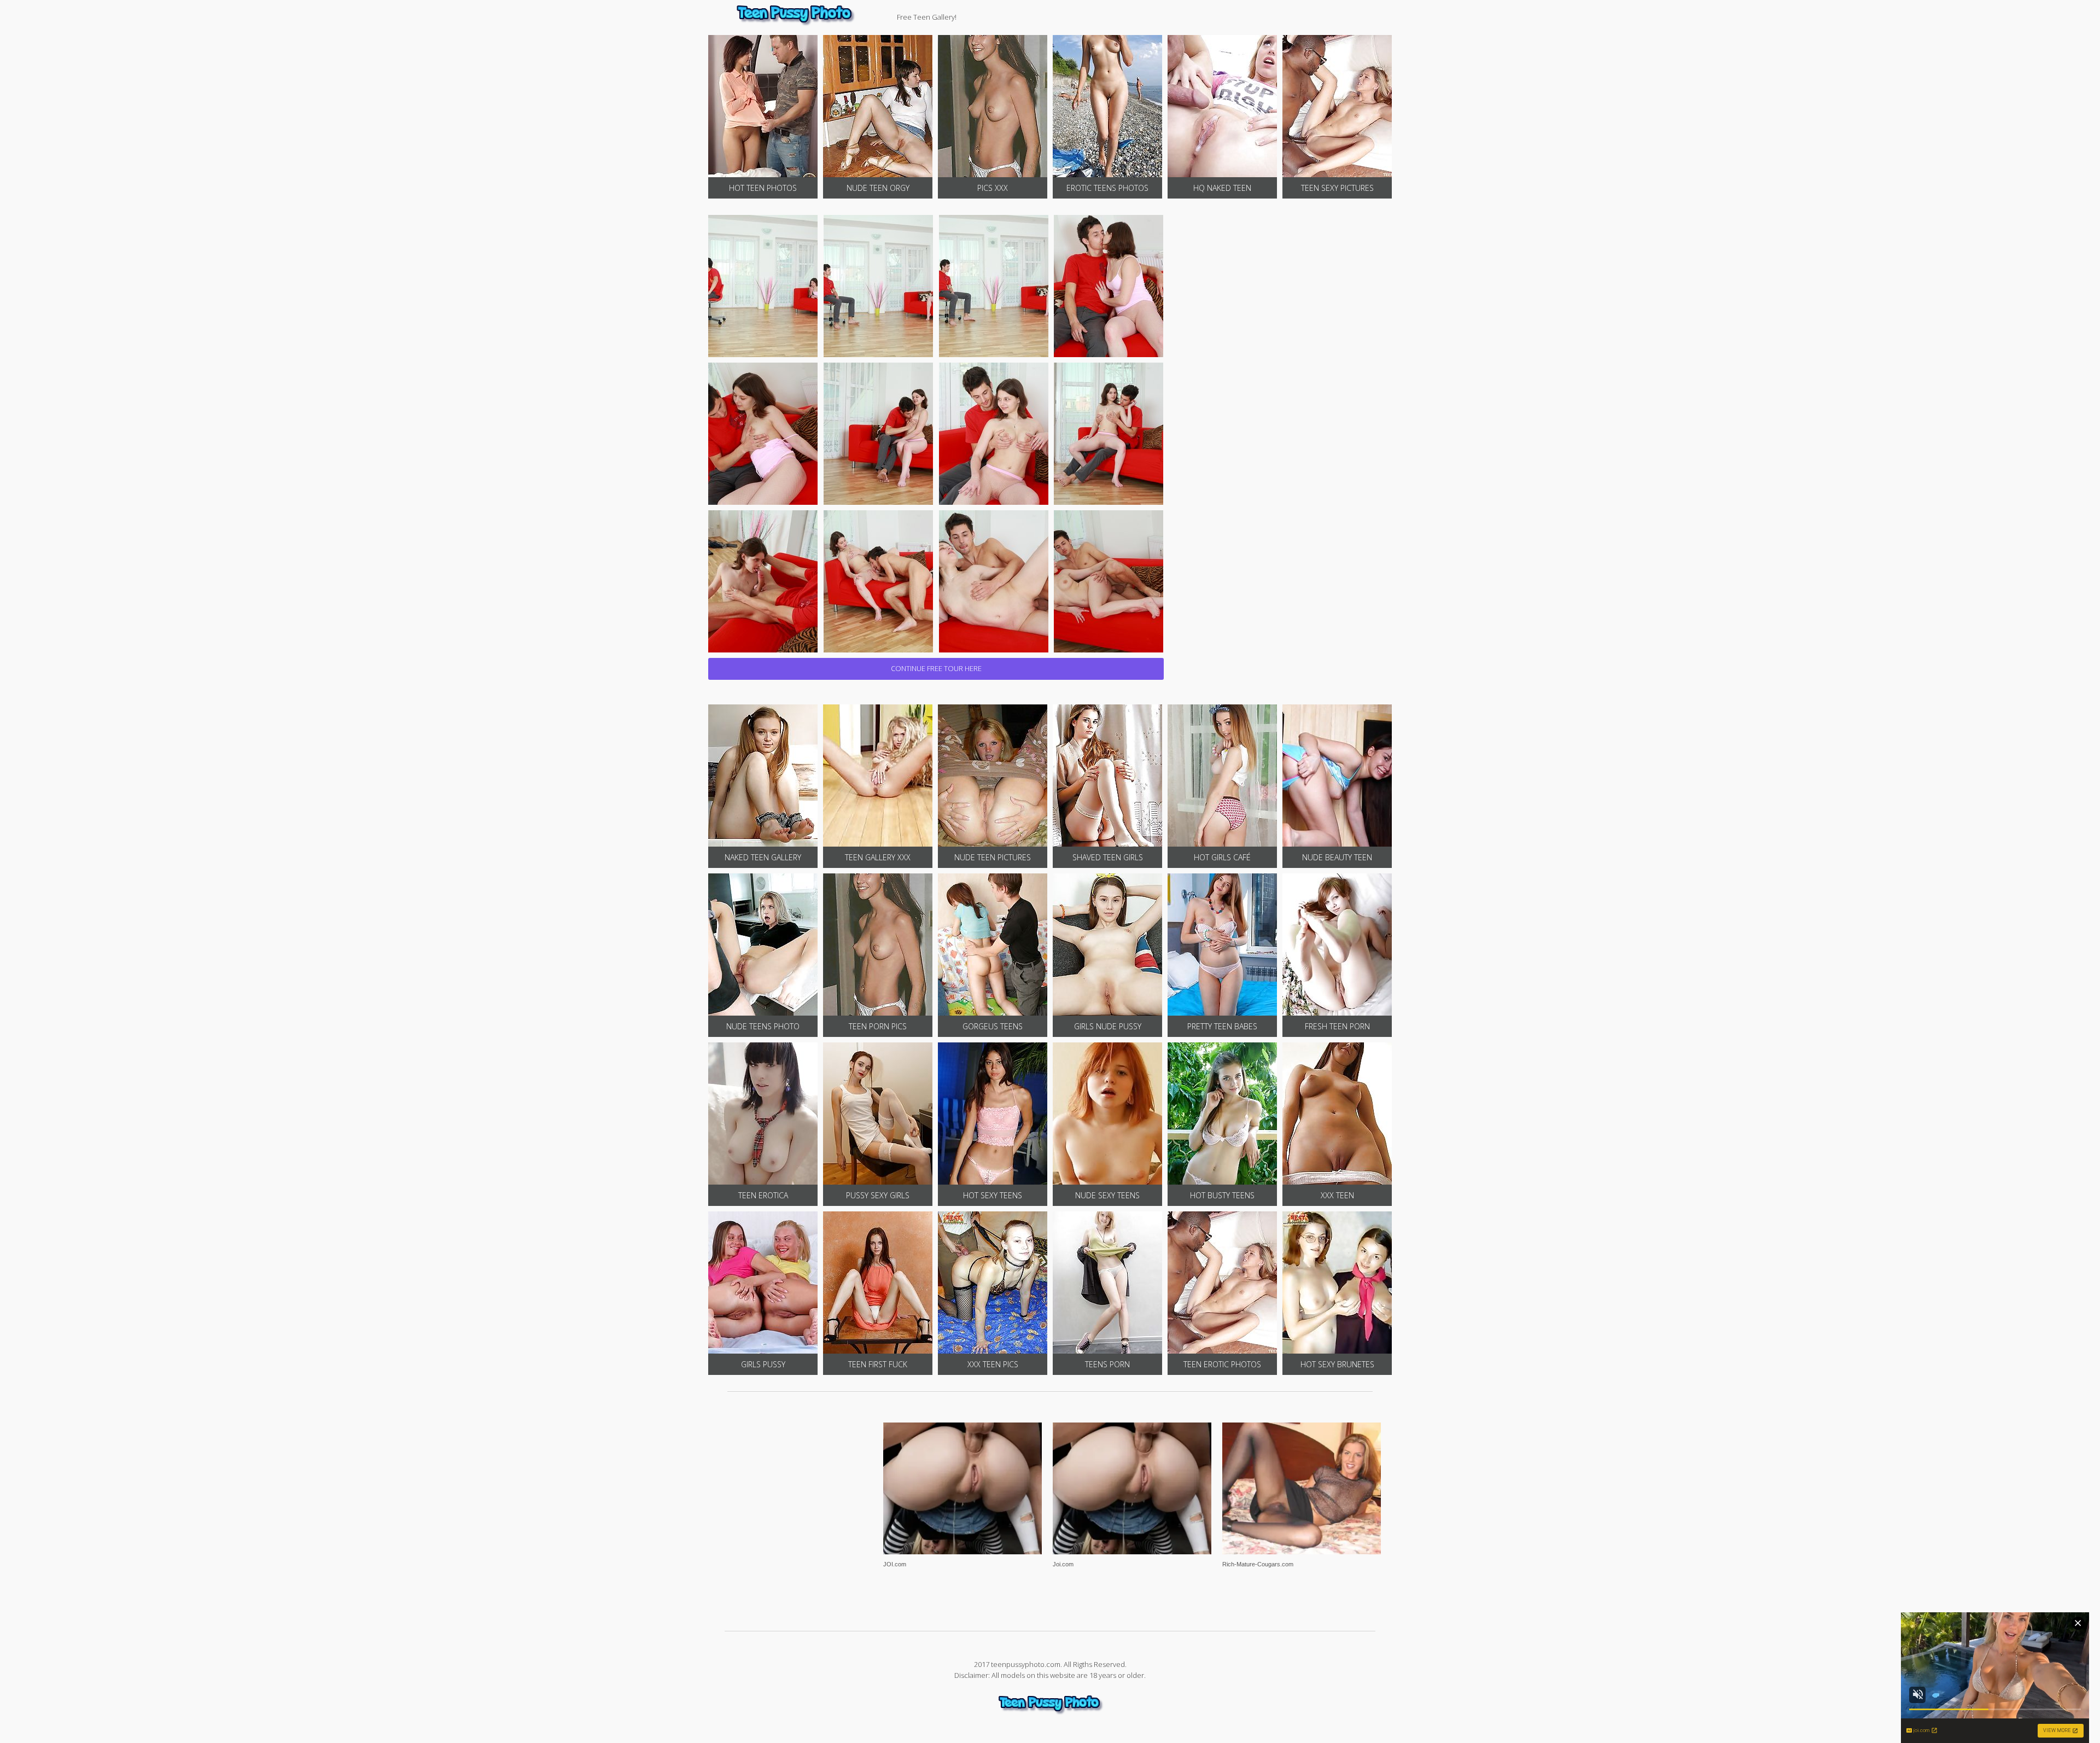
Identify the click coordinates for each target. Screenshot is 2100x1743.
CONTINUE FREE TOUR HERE (936, 668)
